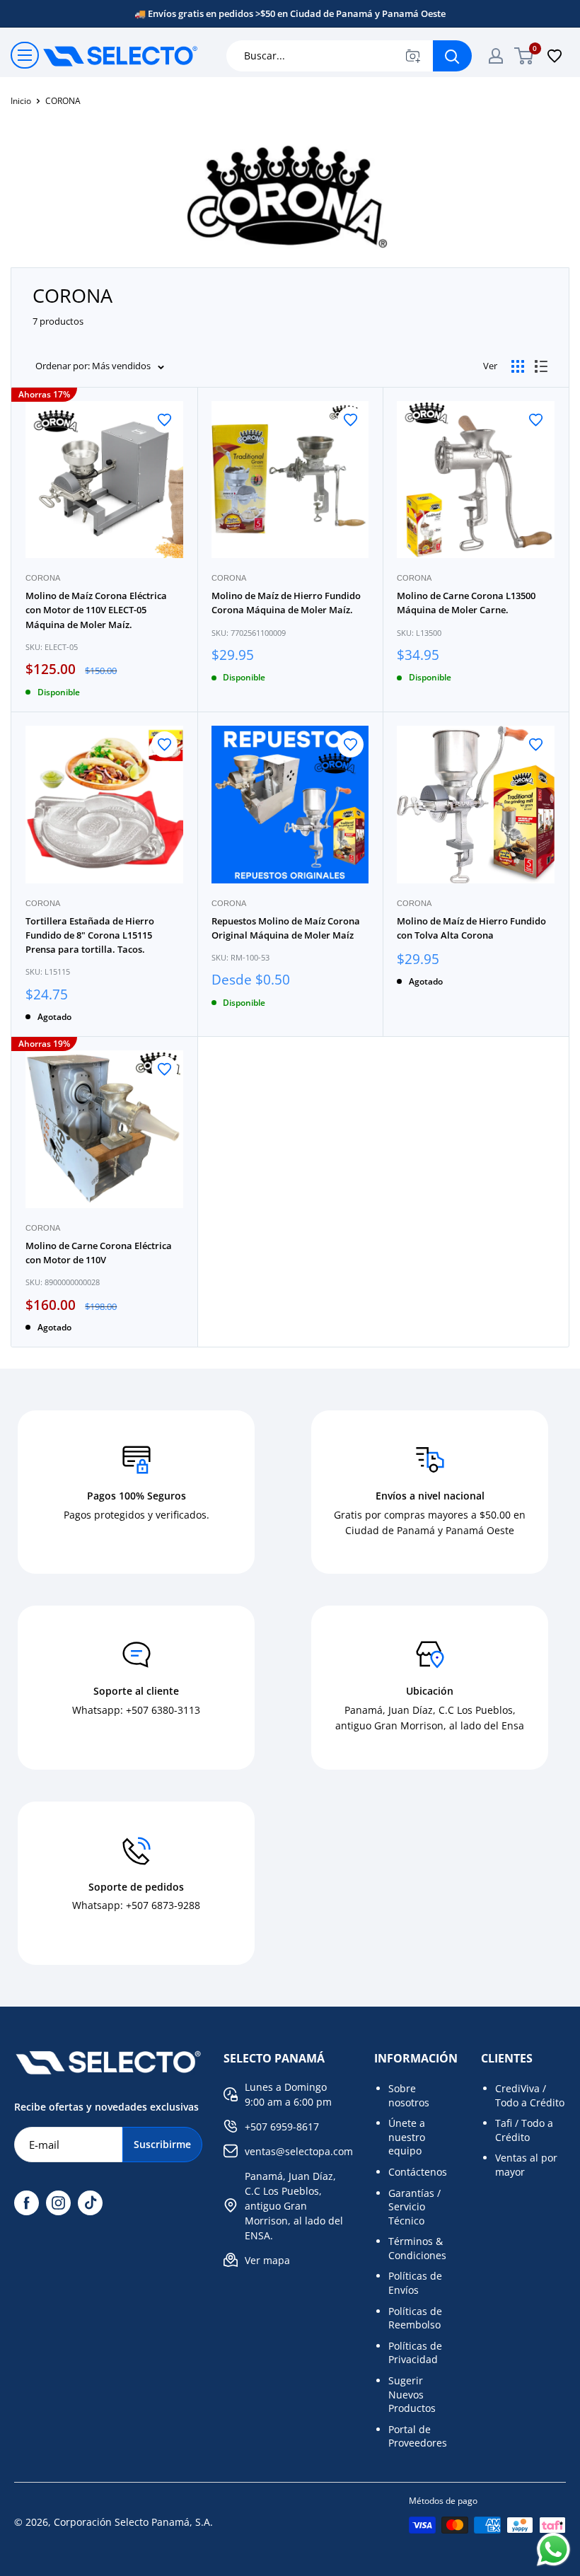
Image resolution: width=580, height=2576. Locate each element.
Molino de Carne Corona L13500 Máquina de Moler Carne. (466, 603)
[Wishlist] (555, 56)
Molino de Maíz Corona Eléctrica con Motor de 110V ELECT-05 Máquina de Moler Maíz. (96, 610)
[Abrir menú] (25, 55)
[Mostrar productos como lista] (541, 366)
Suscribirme (162, 2144)
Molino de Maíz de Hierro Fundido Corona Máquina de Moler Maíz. (286, 603)
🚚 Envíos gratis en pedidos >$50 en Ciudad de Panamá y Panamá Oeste (290, 13)
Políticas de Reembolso (415, 2318)
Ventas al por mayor (526, 2165)
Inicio (21, 101)
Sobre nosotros (409, 2095)
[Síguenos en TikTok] (90, 2203)
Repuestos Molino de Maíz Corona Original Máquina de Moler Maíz (286, 928)
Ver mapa (267, 2260)
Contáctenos (418, 2172)
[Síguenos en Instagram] (58, 2203)
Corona (43, 578)
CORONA (63, 101)
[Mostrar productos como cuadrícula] (518, 366)
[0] (524, 56)
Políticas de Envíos (415, 2283)
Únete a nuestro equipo (407, 2137)
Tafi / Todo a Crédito (524, 2130)
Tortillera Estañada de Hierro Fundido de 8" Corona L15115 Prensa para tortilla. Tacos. (90, 935)
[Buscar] (452, 56)
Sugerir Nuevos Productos (412, 2394)
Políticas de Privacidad (415, 2353)
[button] (164, 420)
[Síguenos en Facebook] (27, 2203)
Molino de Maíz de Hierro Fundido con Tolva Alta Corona (471, 928)
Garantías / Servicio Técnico (414, 2207)
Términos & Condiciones (417, 2248)
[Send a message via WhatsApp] (553, 2549)
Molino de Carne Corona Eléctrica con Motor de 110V (99, 1253)
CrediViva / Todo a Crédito (530, 2095)
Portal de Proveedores (418, 2436)
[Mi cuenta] (496, 56)
